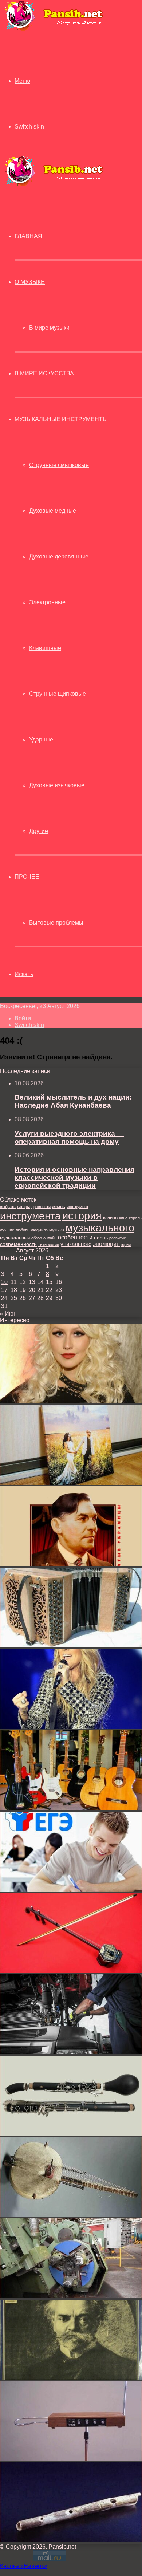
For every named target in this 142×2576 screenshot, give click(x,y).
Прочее (27, 877)
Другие (39, 831)
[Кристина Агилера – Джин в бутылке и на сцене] (71, 1401)
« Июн (8, 1314)
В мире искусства (44, 373)
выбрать (8, 1207)
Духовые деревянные (59, 556)
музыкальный (15, 1238)
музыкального (100, 1228)
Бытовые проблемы (56, 923)
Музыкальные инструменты (61, 419)
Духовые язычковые (57, 785)
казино (110, 1218)
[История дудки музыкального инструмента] (71, 2540)
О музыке (30, 282)
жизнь (59, 1206)
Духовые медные (53, 511)
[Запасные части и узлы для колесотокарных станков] (71, 2296)
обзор (37, 1238)
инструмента (30, 1216)
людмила (39, 1230)
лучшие (7, 1230)
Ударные (41, 740)
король (135, 1218)
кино (123, 1218)
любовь (23, 1230)
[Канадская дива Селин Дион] (71, 1727)
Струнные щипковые (58, 694)
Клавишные (45, 648)
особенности (75, 1237)
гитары (23, 1207)
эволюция (106, 1244)
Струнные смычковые (59, 465)
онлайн (50, 1238)
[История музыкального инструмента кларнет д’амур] (71, 2134)
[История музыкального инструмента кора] (71, 2215)
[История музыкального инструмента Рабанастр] (71, 1971)
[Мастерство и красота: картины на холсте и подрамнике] (71, 1483)
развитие (118, 1238)
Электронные (47, 602)
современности (18, 1244)
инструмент (78, 1207)
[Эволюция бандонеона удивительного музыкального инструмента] (71, 1645)
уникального (76, 1244)
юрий (126, 1244)
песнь (101, 1238)
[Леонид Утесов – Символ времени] (71, 1564)
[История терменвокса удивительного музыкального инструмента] (71, 2459)
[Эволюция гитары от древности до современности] (71, 1808)
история (82, 1216)
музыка (57, 1230)
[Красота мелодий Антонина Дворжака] (71, 2378)
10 (4, 1282)
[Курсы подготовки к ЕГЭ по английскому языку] (71, 1890)
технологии (49, 1244)
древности (41, 1207)
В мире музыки (49, 328)
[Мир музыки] (54, 29)
